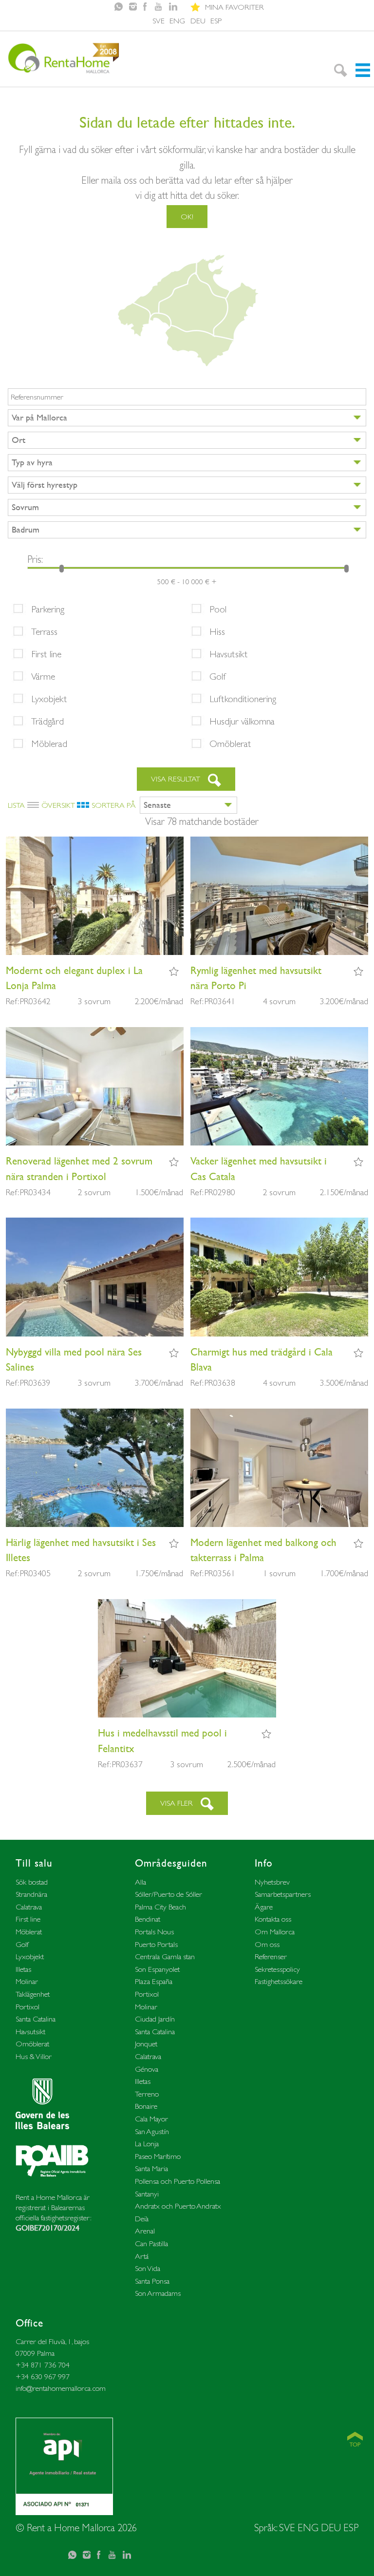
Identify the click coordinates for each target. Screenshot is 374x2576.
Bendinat (148, 1919)
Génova (147, 2069)
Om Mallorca (275, 1932)
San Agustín (152, 2131)
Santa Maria (151, 2168)
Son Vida (148, 2268)
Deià (142, 2219)
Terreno (147, 2094)
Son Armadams (158, 2293)
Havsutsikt (229, 654)
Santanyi (147, 2194)
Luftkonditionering (243, 699)
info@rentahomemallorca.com (61, 2388)
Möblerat (29, 1932)
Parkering (48, 609)
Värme (43, 676)
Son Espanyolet (157, 1969)
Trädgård (47, 721)
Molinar (27, 1981)
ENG (177, 21)
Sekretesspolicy (277, 1969)
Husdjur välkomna (242, 721)
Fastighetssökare (279, 1981)
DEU (198, 21)
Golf (218, 676)
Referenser (271, 1956)
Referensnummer (37, 397)
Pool (218, 609)
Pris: (35, 559)
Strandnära (31, 1894)
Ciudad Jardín (155, 2019)
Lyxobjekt (49, 699)
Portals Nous (154, 1932)
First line (46, 654)
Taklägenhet (33, 1994)
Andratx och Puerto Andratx (178, 2206)
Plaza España (154, 1981)
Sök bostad (32, 1882)
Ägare (264, 1907)
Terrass (44, 631)
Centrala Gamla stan (165, 1956)
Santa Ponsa (152, 2281)
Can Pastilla (151, 2243)
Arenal (145, 2231)
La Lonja (147, 2144)
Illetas (23, 1969)
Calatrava (29, 1907)
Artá (142, 2256)
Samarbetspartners (283, 1894)
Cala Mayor (151, 2119)
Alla (140, 1882)
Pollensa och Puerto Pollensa (178, 2181)
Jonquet (146, 2044)
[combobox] (187, 418)
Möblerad (49, 744)
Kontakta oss (273, 1919)
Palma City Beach (160, 1907)
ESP (216, 21)
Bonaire (146, 2106)
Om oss (267, 1944)
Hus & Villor (34, 2056)
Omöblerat (230, 744)
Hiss (217, 631)
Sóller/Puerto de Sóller (168, 1894)
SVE (159, 21)
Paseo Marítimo (158, 2156)
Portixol (28, 2007)
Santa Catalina (36, 2019)
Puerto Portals (156, 1944)
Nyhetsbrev (272, 1882)
